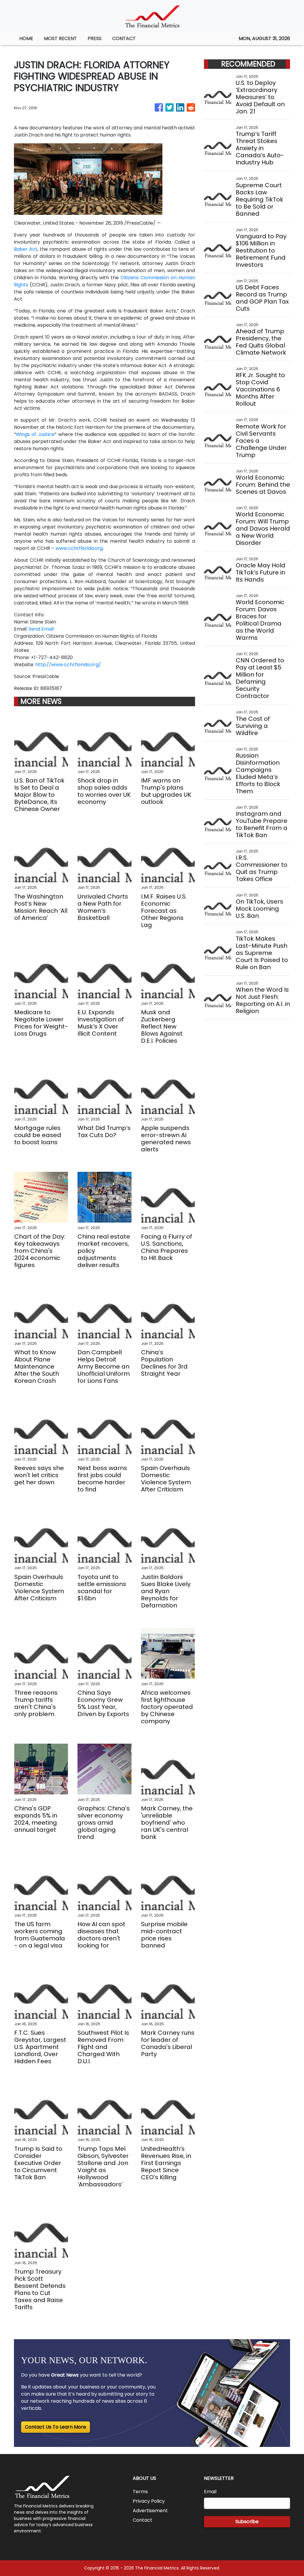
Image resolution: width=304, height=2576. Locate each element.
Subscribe (247, 2522)
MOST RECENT (60, 38)
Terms (140, 2492)
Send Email (41, 629)
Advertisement (150, 2511)
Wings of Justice (35, 434)
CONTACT (124, 38)
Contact (142, 2520)
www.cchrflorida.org (79, 548)
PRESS (95, 38)
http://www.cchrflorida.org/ (68, 665)
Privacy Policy (149, 2501)
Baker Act (26, 249)
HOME (26, 38)
